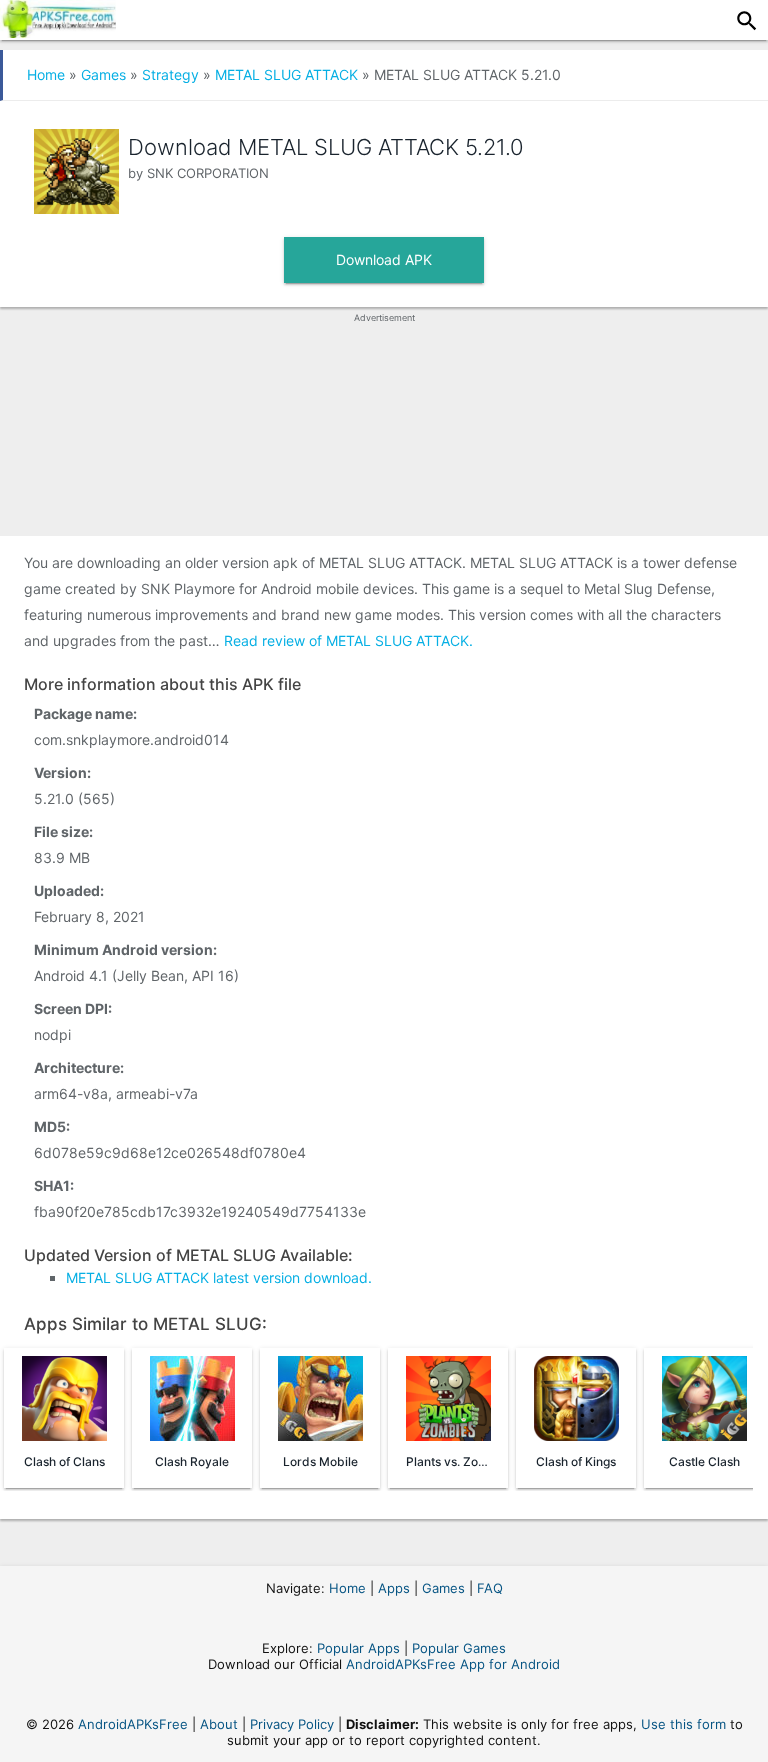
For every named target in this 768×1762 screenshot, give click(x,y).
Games (103, 74)
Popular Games (459, 1648)
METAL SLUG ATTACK (286, 74)
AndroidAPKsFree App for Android (453, 1664)
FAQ (490, 1588)
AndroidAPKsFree (133, 1724)
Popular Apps (358, 1648)
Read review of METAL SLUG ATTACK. (348, 640)
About (219, 1724)
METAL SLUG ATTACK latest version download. (219, 1277)
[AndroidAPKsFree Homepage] (58, 32)
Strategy (170, 74)
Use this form (683, 1724)
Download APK (384, 259)
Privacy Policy (292, 1724)
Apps (394, 1588)
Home (46, 74)
